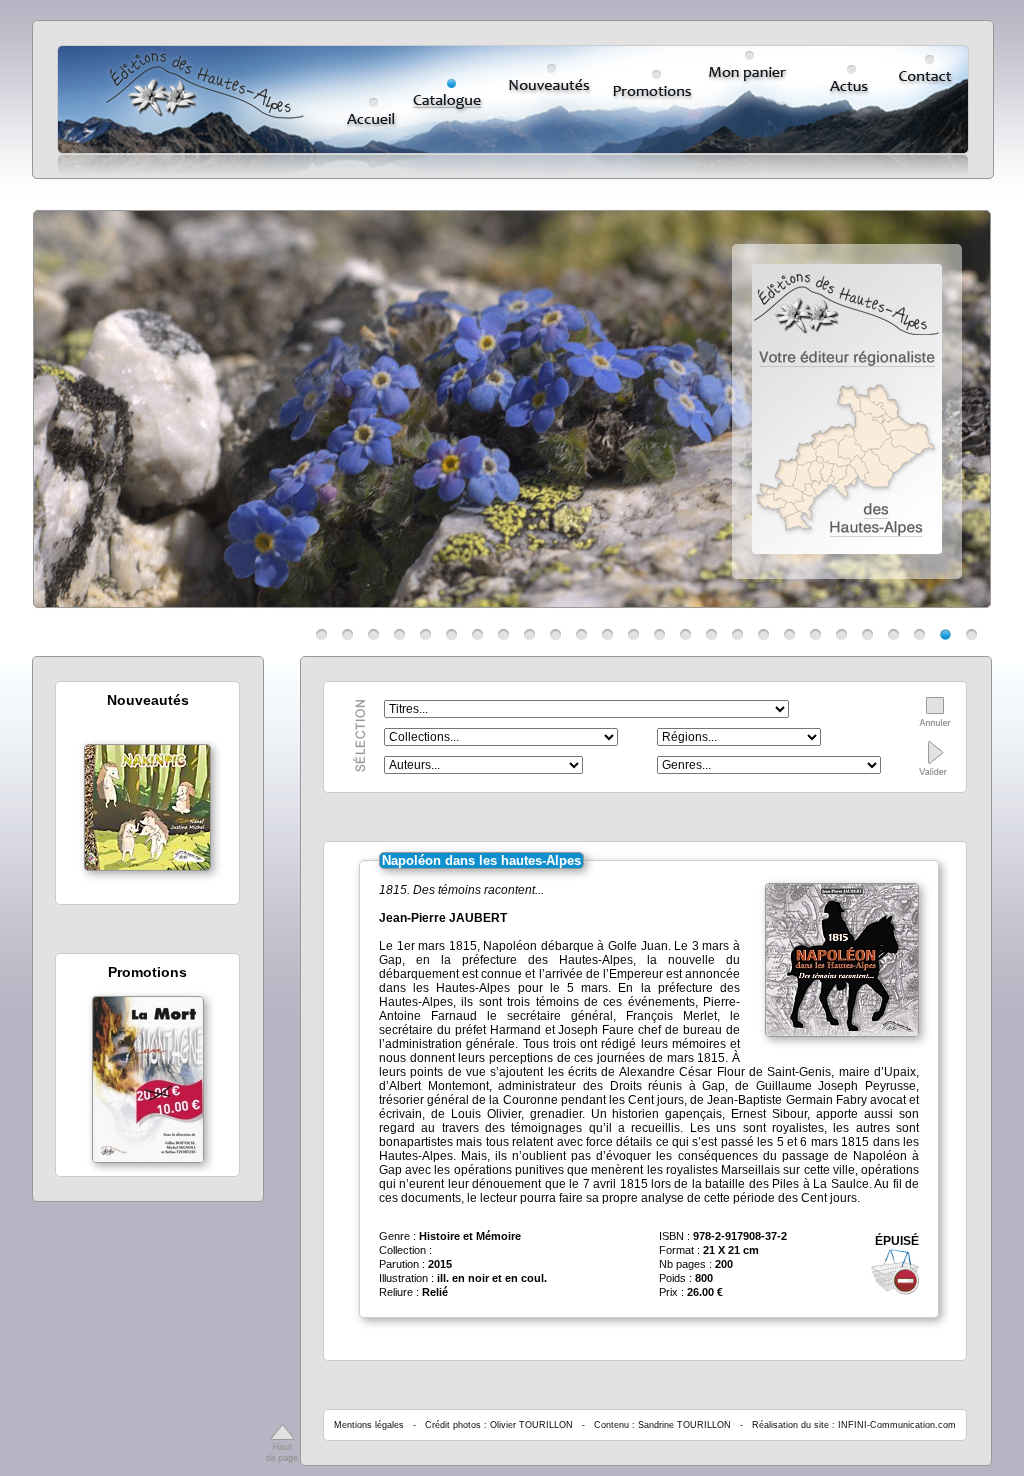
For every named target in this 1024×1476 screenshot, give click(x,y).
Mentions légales (369, 1425)
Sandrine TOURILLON (684, 1425)
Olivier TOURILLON (531, 1425)
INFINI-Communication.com (897, 1425)
